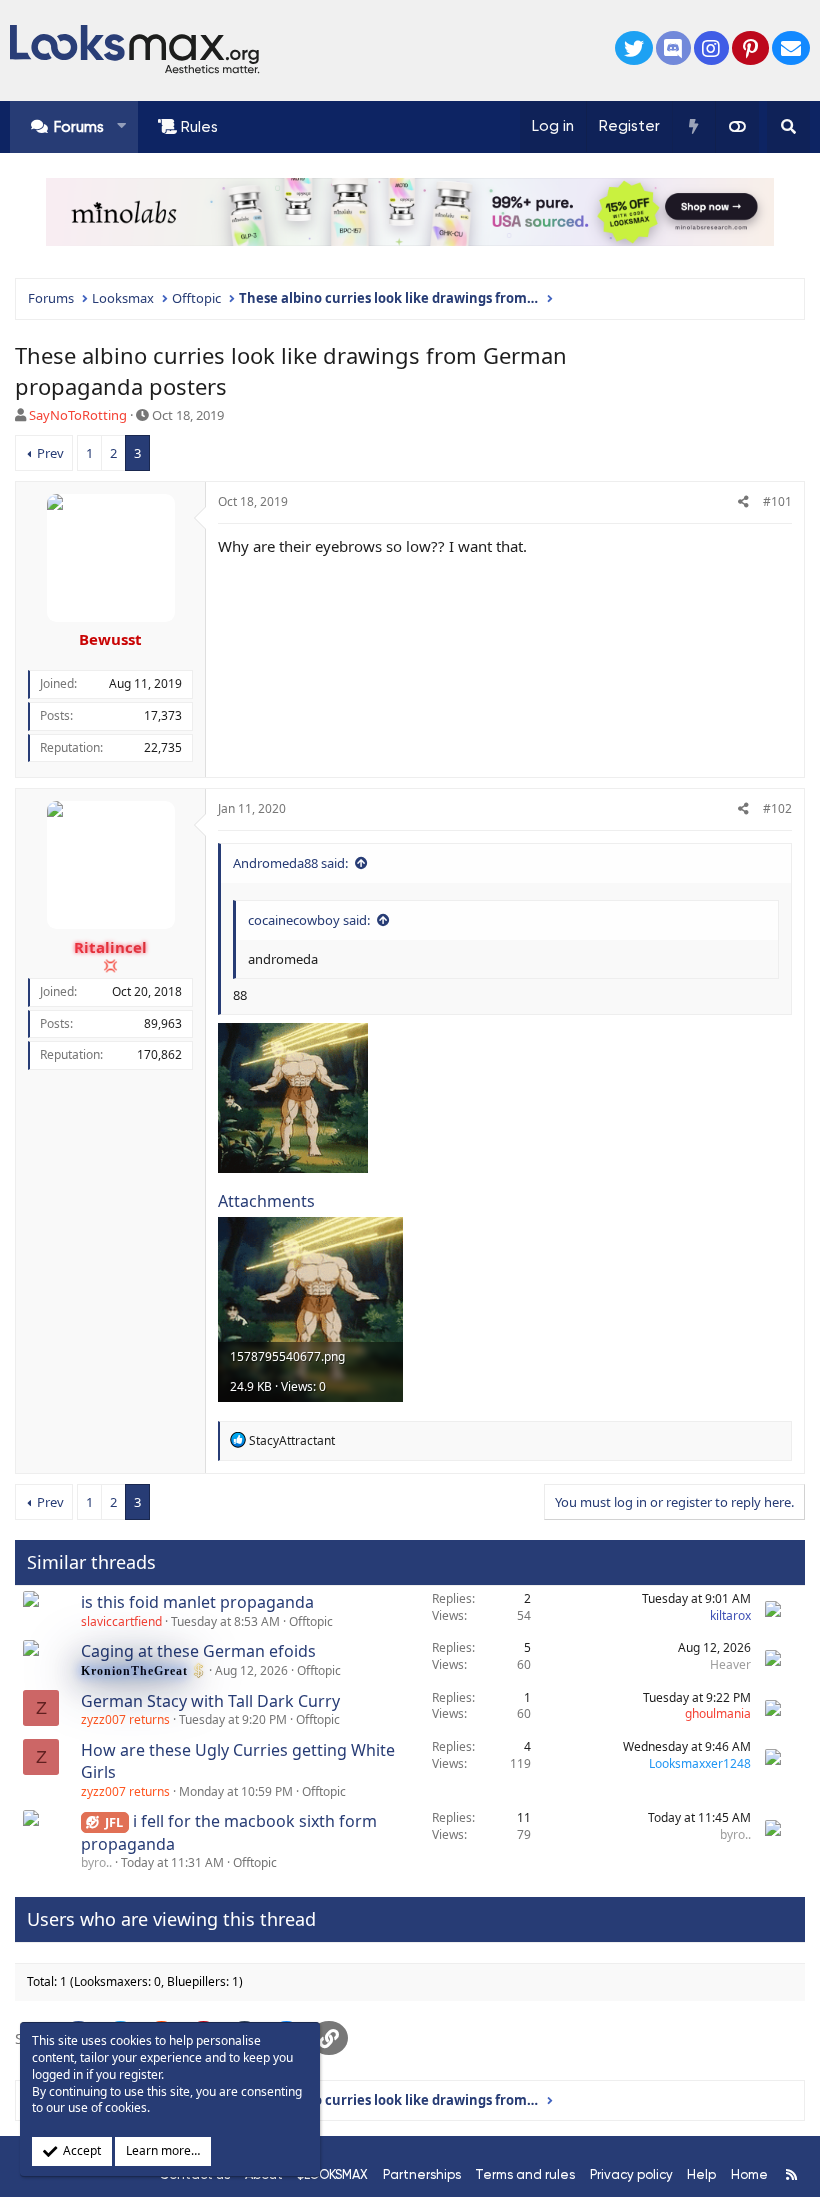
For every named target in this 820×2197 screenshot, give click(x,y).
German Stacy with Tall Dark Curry (210, 1701)
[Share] (743, 502)
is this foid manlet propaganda (197, 1602)
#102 (777, 808)
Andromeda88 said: (290, 863)
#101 (777, 501)
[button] (121, 126)
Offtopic (311, 1621)
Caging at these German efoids (198, 1651)
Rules (199, 127)
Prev (50, 453)
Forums (79, 127)
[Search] (788, 127)
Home (749, 2174)
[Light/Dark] (737, 127)
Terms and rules (525, 2174)
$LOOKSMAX (332, 2174)
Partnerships (422, 2174)
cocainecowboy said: (309, 920)
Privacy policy (631, 2174)
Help (701, 2174)
